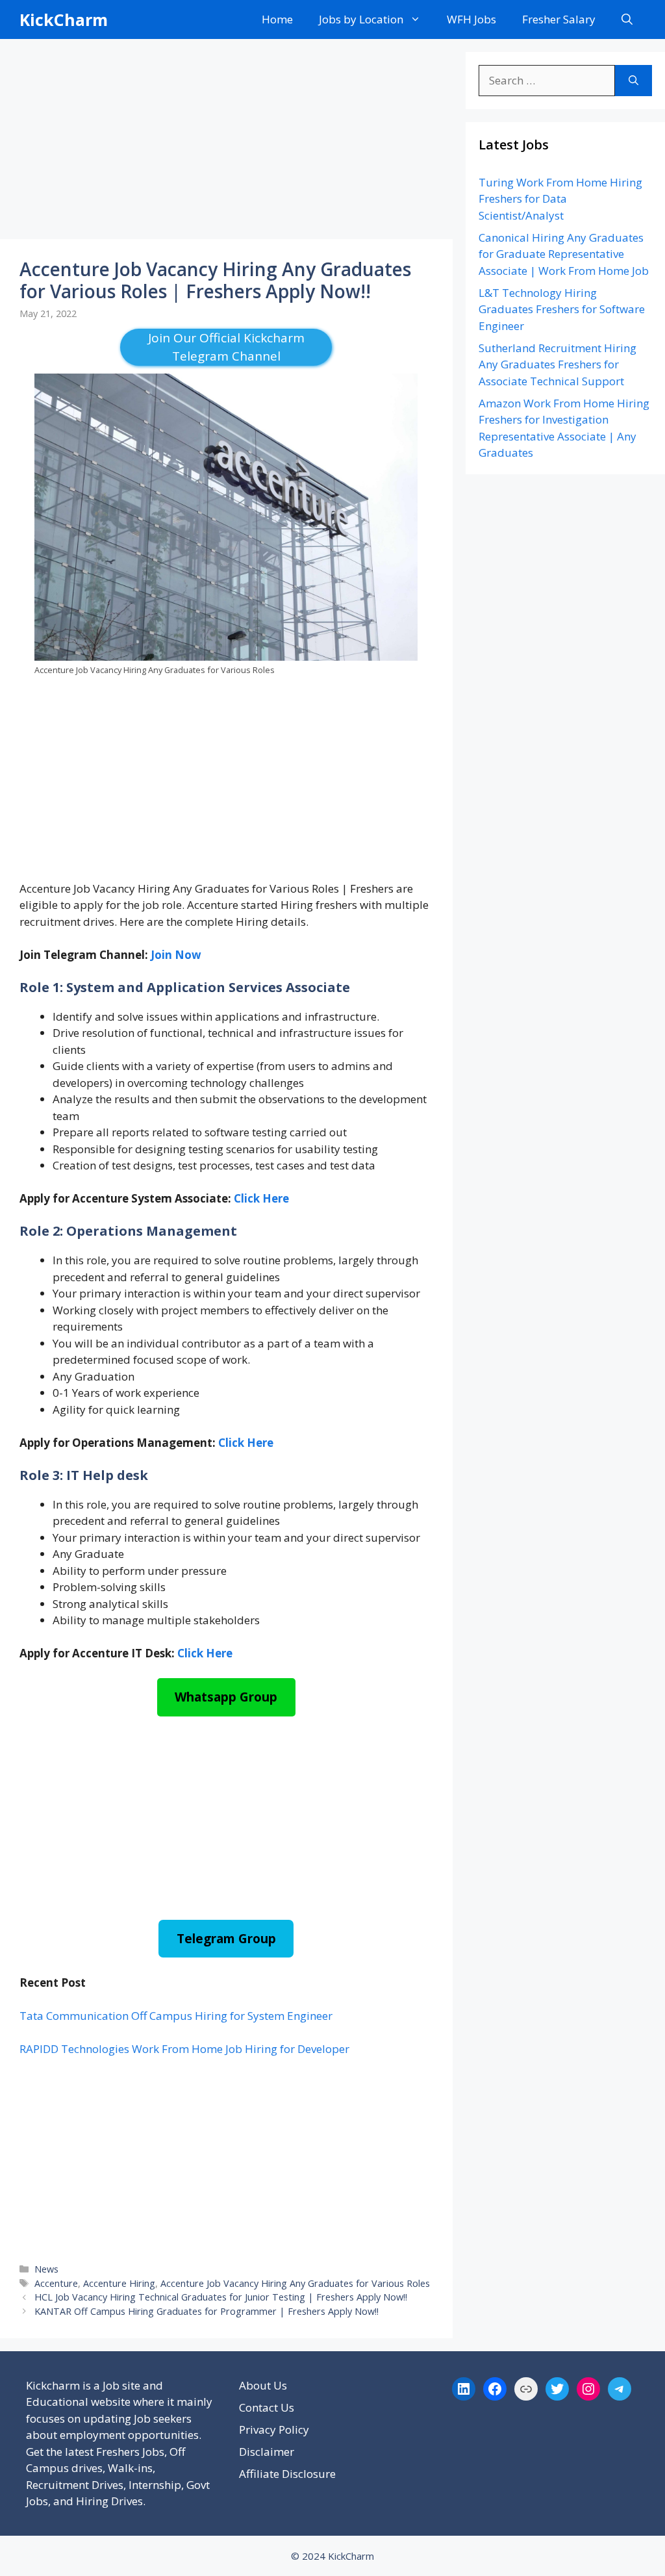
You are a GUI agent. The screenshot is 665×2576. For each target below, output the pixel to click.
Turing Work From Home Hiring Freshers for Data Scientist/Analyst (560, 199)
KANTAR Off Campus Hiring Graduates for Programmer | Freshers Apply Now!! (207, 2311)
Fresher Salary (559, 19)
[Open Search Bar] (627, 19)
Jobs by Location (361, 19)
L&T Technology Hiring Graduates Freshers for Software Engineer (562, 309)
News (46, 2269)
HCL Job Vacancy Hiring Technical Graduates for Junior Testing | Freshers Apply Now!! (221, 2297)
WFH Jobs (471, 19)
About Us (263, 2385)
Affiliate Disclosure (287, 2474)
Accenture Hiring (119, 2283)
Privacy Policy (274, 2429)
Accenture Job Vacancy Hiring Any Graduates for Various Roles (295, 2283)
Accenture (56, 2283)
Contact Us (267, 2407)
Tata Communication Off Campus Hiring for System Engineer (176, 2016)
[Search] (634, 81)
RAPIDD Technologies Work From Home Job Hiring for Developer (184, 2049)
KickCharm (64, 19)
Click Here (261, 1198)
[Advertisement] (226, 143)
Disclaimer (267, 2452)
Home (277, 19)
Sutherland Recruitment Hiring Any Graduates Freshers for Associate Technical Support (558, 364)
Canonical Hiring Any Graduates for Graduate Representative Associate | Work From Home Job (564, 254)
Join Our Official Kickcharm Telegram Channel (226, 347)
